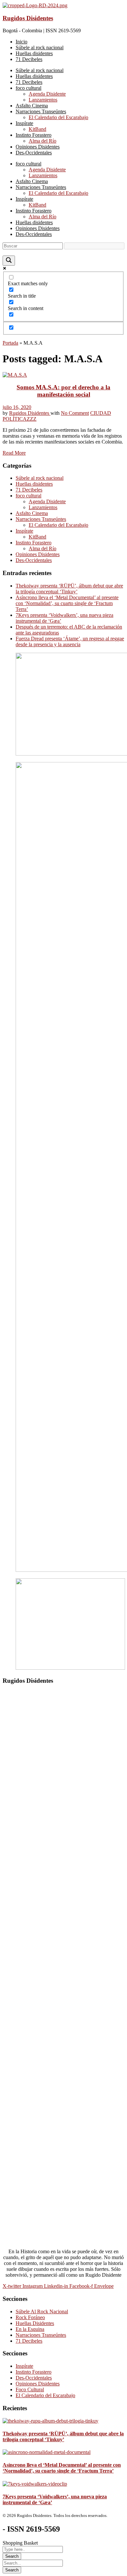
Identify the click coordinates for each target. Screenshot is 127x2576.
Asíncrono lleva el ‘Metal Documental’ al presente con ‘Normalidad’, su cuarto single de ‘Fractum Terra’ (67, 603)
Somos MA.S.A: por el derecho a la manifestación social (63, 391)
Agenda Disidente (47, 501)
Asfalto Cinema (32, 513)
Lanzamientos (43, 507)
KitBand (37, 537)
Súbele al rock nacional (40, 478)
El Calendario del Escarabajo (58, 525)
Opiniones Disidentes (38, 554)
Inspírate (24, 531)
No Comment (75, 413)
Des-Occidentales (34, 560)
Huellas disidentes (34, 484)
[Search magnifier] (9, 261)
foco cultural (28, 496)
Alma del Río (42, 548)
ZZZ (32, 419)
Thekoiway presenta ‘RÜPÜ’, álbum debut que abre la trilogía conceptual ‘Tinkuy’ (69, 589)
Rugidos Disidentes (28, 18)
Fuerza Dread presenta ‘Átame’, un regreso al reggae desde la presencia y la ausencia (70, 641)
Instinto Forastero (34, 543)
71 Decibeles (29, 490)
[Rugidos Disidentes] (35, 5)
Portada (10, 343)
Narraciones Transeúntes (41, 519)
